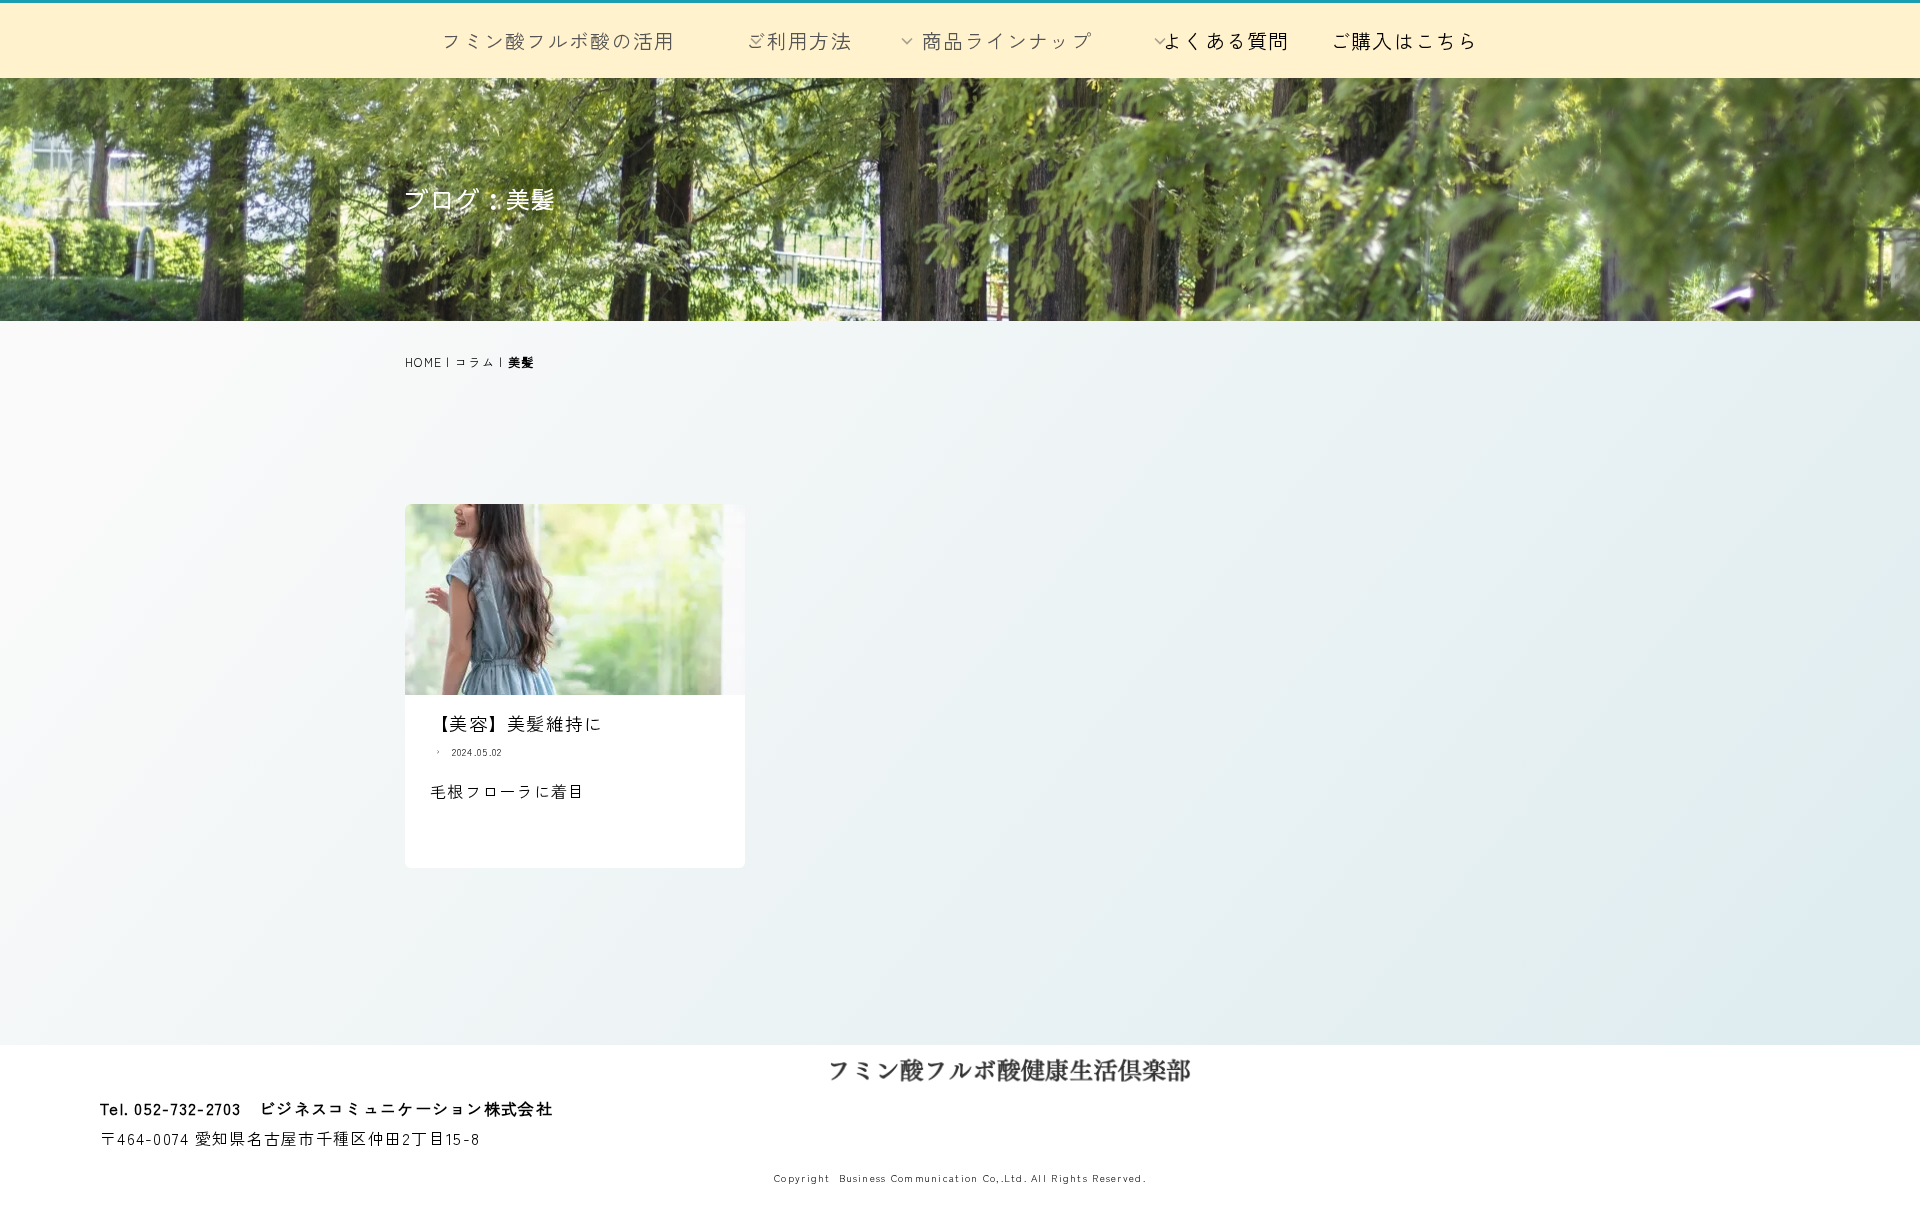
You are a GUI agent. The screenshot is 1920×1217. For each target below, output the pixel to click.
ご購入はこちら (1404, 40)
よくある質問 (1226, 40)
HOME (423, 361)
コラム (475, 361)
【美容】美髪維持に (517, 723)
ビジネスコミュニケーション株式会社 (406, 1108)
